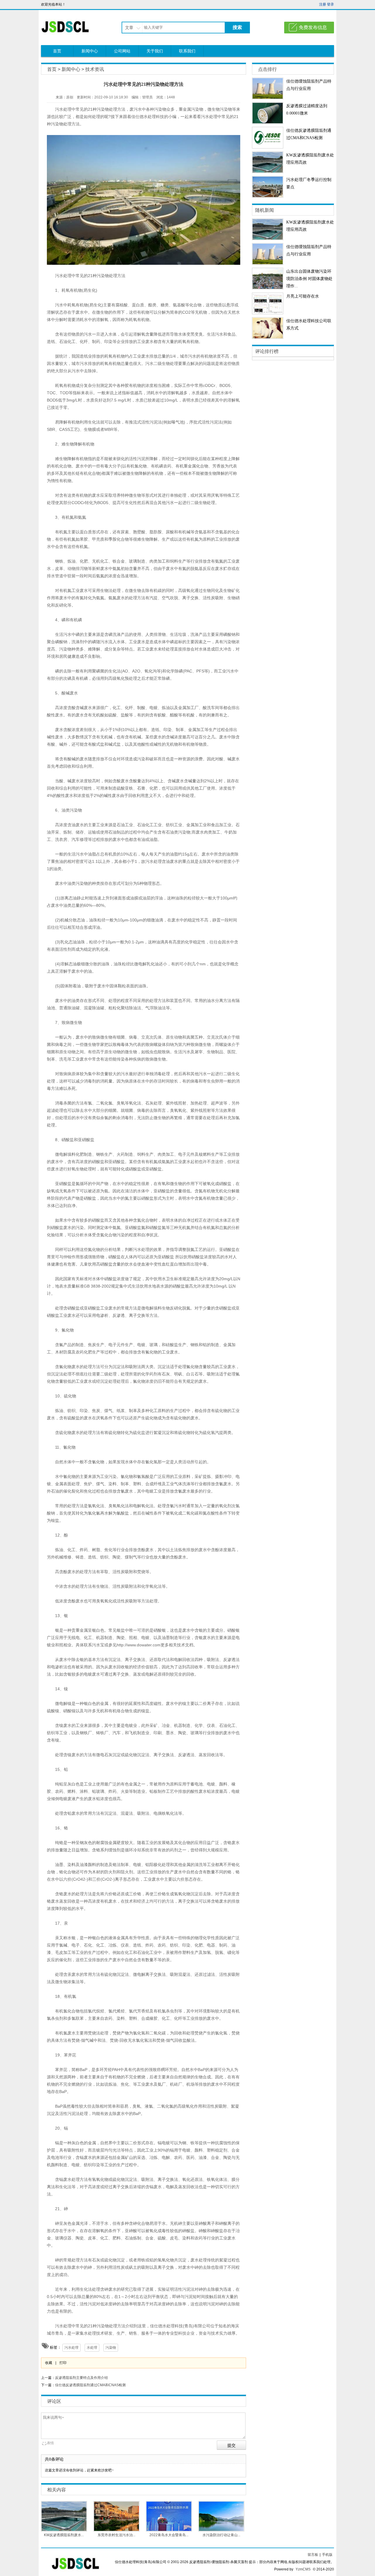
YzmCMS (303, 2569)
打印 (63, 2363)
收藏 (49, 2363)
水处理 (92, 2348)
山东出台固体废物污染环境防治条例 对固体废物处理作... (309, 279)
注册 (323, 4)
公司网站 (122, 51)
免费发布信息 (313, 27)
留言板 (313, 2555)
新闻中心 (90, 51)
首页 (57, 51)
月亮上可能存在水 (303, 296)
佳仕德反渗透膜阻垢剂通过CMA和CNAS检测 (90, 2385)
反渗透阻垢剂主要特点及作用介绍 (81, 2378)
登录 (330, 4)
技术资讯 (95, 69)
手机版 (327, 2555)
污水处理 (71, 2348)
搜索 (237, 27)
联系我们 (187, 51)
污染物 (111, 2348)
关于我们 (155, 51)
